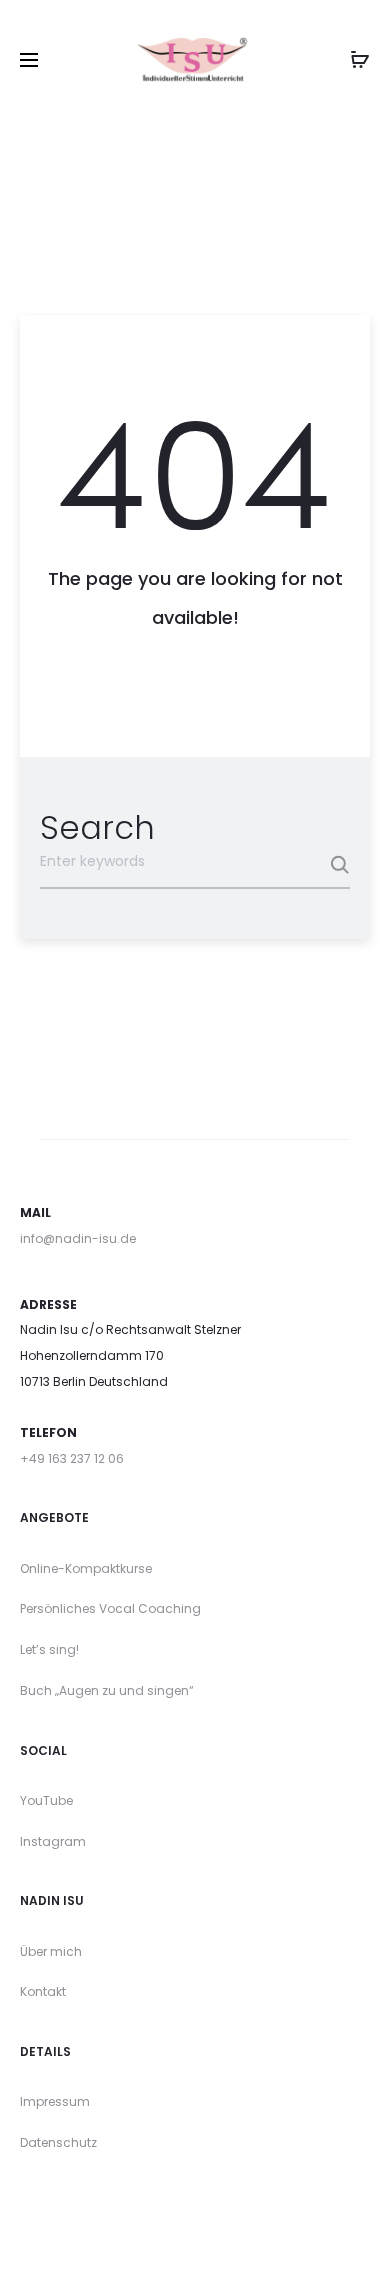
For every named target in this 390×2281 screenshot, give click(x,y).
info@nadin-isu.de (78, 1238)
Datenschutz (58, 2142)
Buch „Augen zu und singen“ (107, 1690)
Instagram (53, 1841)
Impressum (55, 2101)
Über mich (51, 1951)
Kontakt (43, 1991)
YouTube (46, 1800)
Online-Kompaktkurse (86, 1568)
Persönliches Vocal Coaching (110, 1608)
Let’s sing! (49, 1649)
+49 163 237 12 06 (72, 1458)
